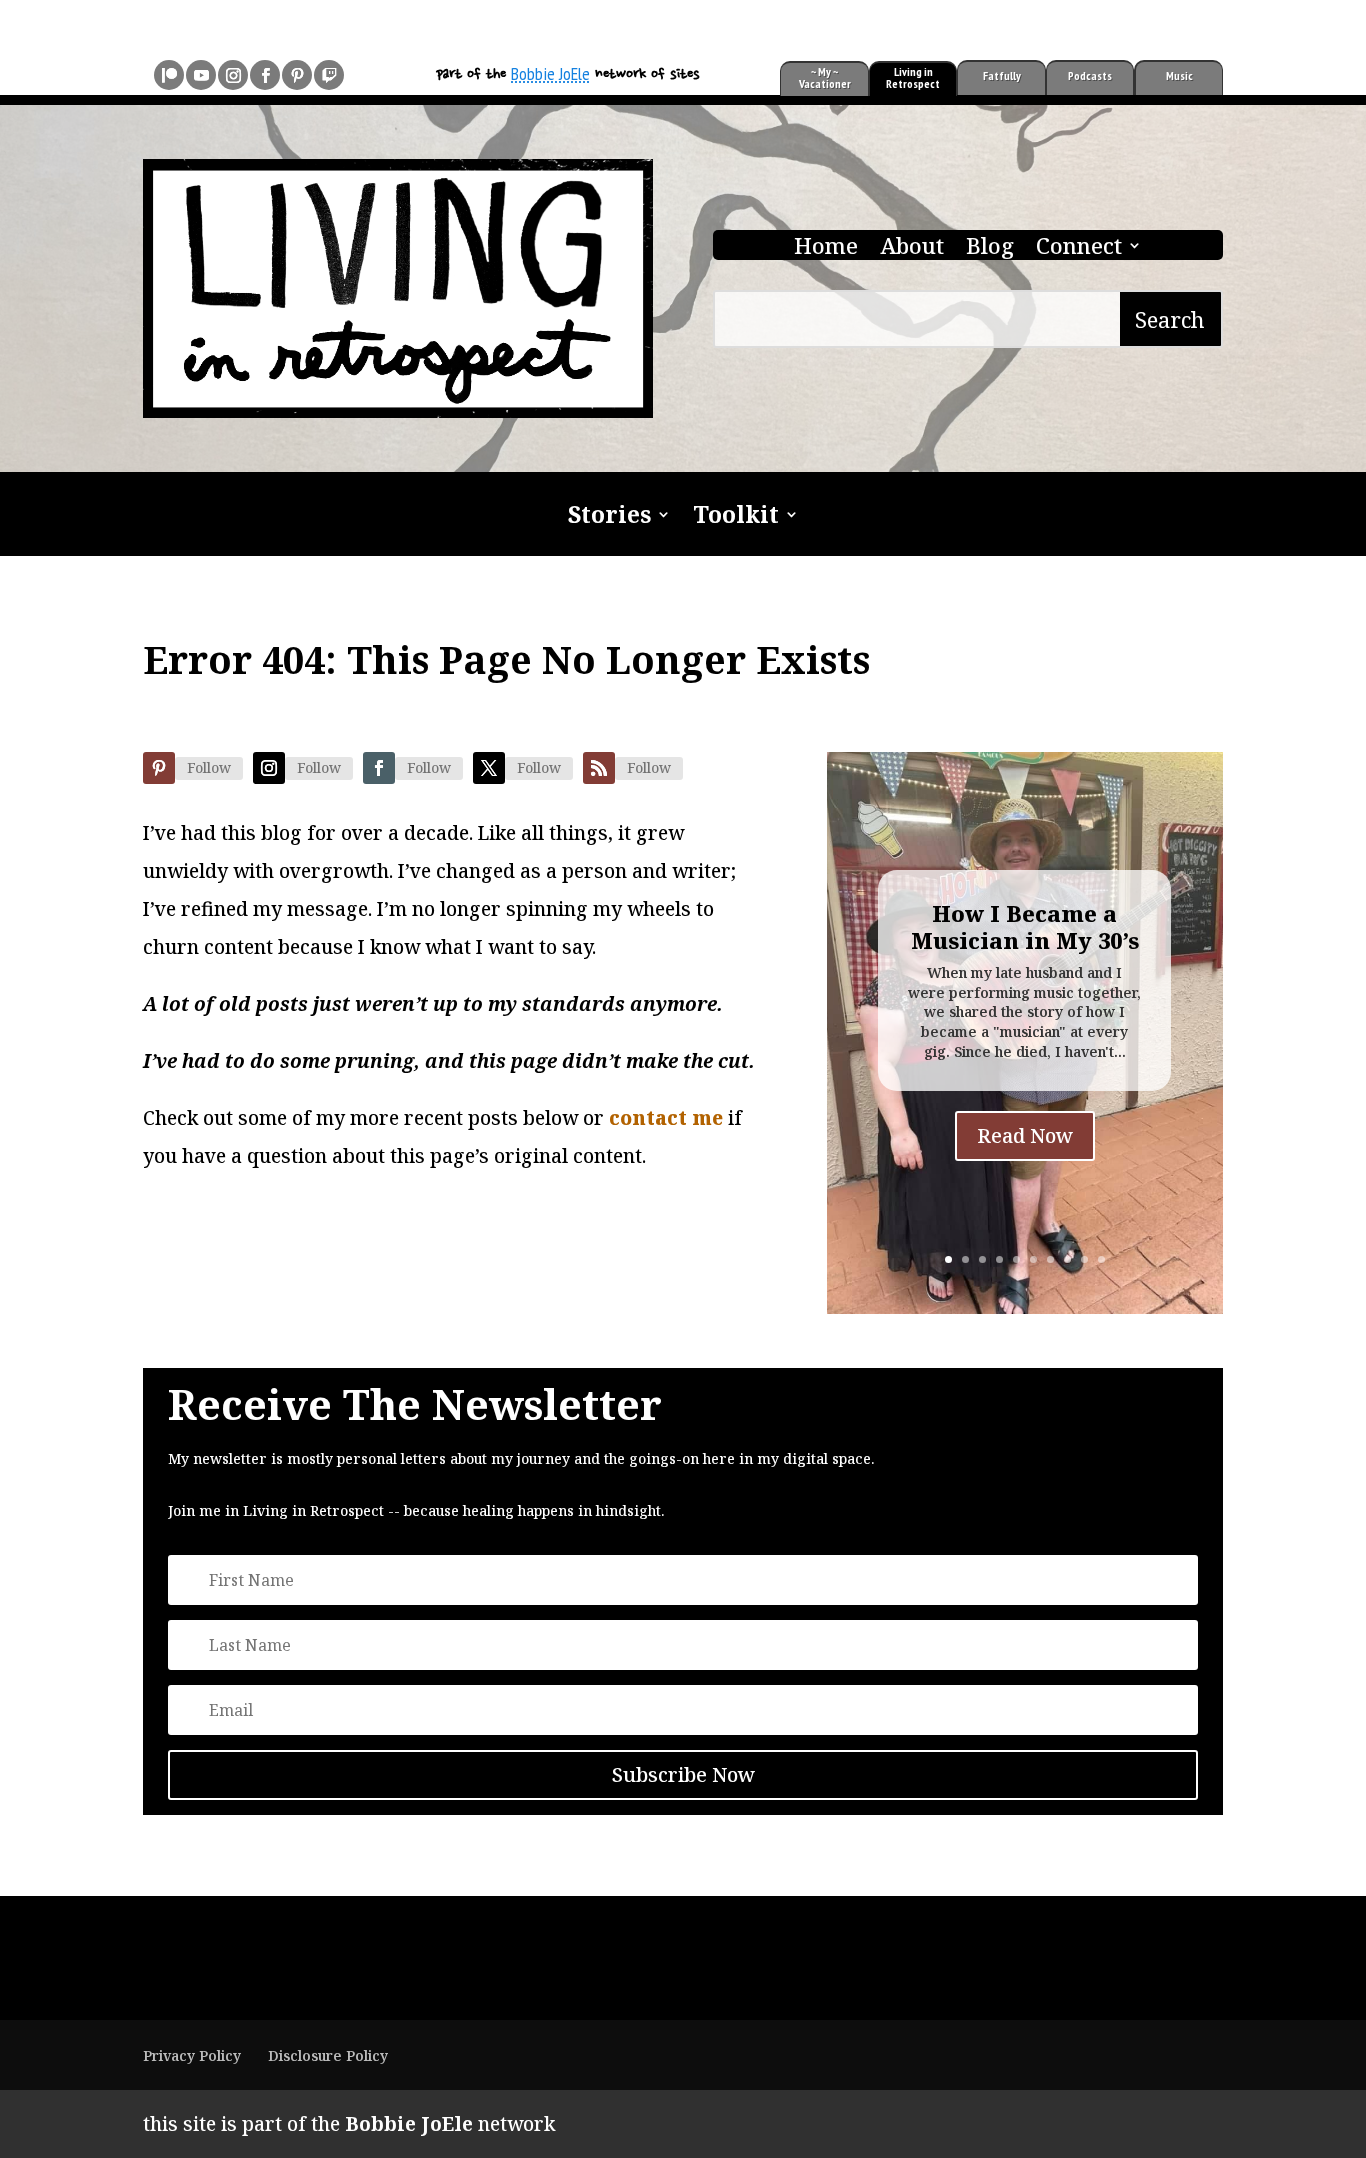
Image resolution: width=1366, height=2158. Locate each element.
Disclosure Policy (328, 2055)
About (912, 249)
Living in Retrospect (913, 77)
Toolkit (736, 518)
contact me (666, 1118)
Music (1179, 75)
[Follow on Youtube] (201, 75)
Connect (1079, 249)
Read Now (1025, 1135)
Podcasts (1090, 75)
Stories (609, 518)
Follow (209, 767)
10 (1101, 1259)
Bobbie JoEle (550, 73)
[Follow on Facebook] (265, 75)
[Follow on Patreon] (169, 75)
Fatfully (1002, 75)
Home (826, 249)
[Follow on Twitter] (489, 768)
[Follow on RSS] (599, 768)
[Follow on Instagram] (233, 75)
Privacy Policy (192, 2055)
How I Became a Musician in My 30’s (1025, 926)
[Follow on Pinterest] (297, 75)
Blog (990, 249)
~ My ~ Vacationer (825, 77)
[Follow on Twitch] (329, 75)
